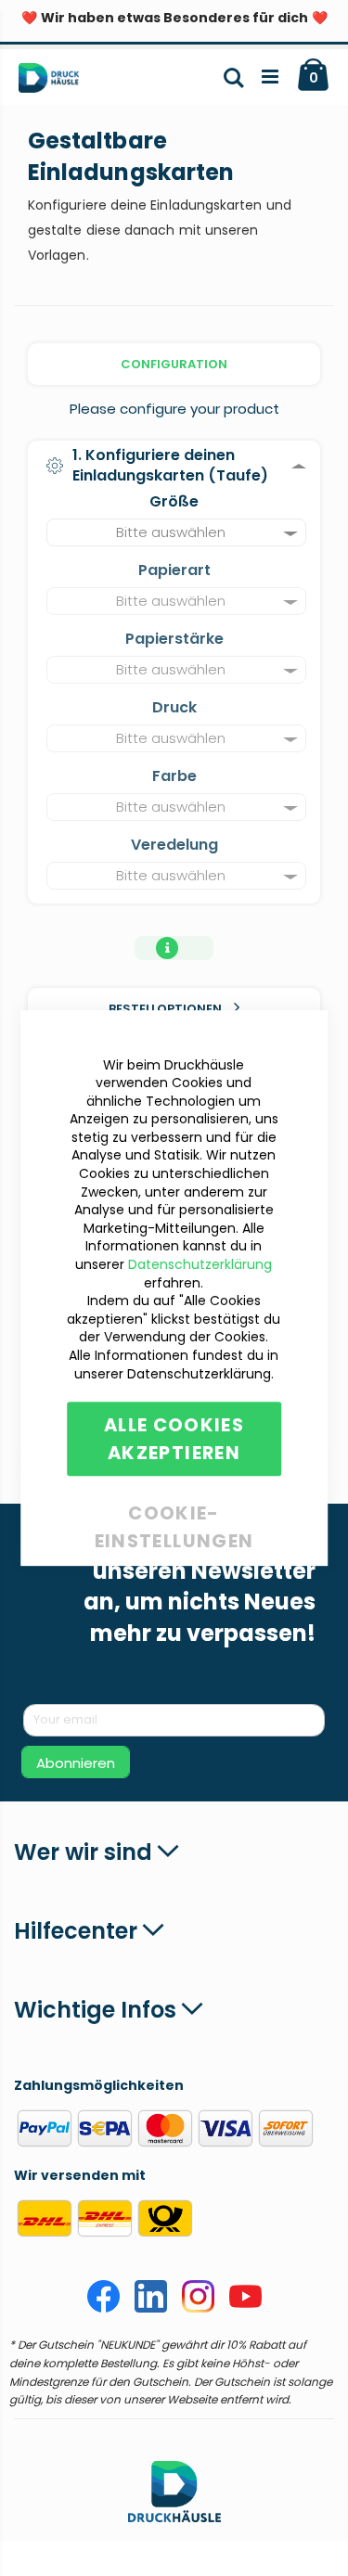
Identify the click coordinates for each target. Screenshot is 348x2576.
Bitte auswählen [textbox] (171, 532)
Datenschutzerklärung (200, 1264)
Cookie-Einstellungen (174, 1510)
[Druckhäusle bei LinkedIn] (151, 2308)
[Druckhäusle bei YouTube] (245, 2308)
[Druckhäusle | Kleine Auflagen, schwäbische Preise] (56, 82)
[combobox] (176, 532)
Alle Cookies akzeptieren (174, 1439)
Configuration (174, 364)
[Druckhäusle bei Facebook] (103, 2308)
